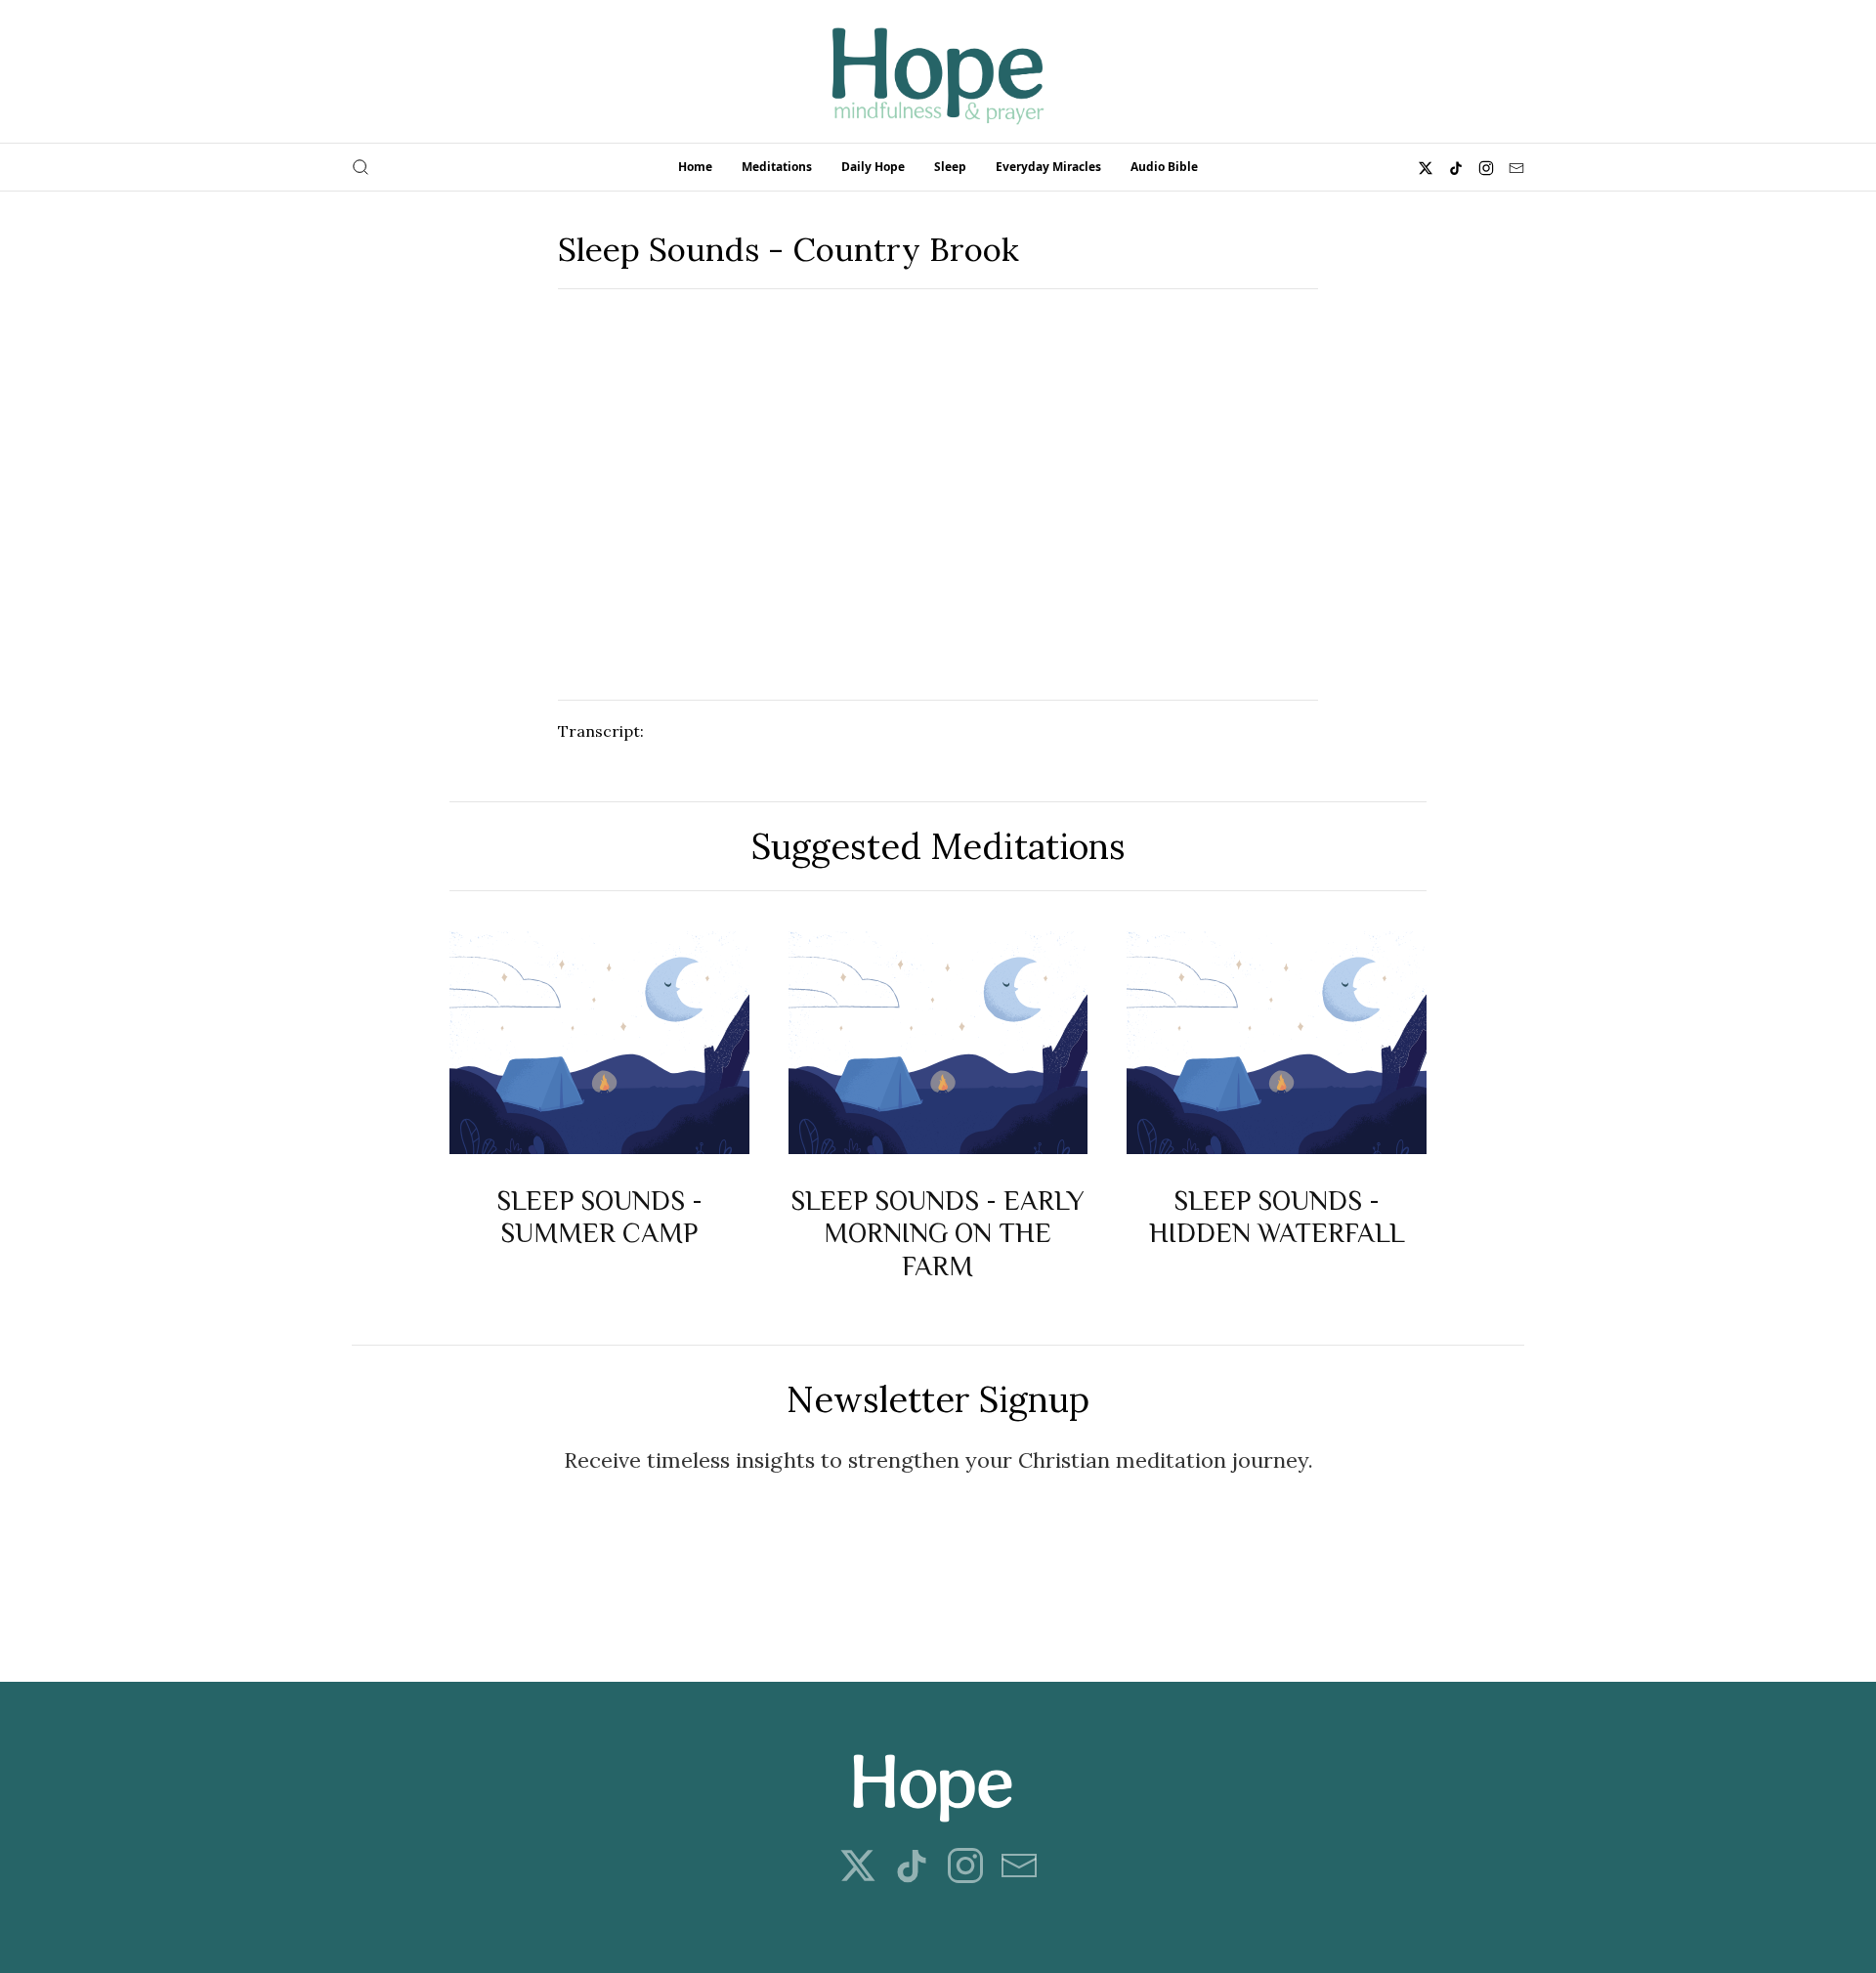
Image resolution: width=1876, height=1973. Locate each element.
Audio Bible (1164, 167)
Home (695, 167)
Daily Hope (873, 167)
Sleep (950, 167)
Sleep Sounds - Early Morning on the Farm (938, 1232)
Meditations (777, 167)
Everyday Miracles (1048, 167)
